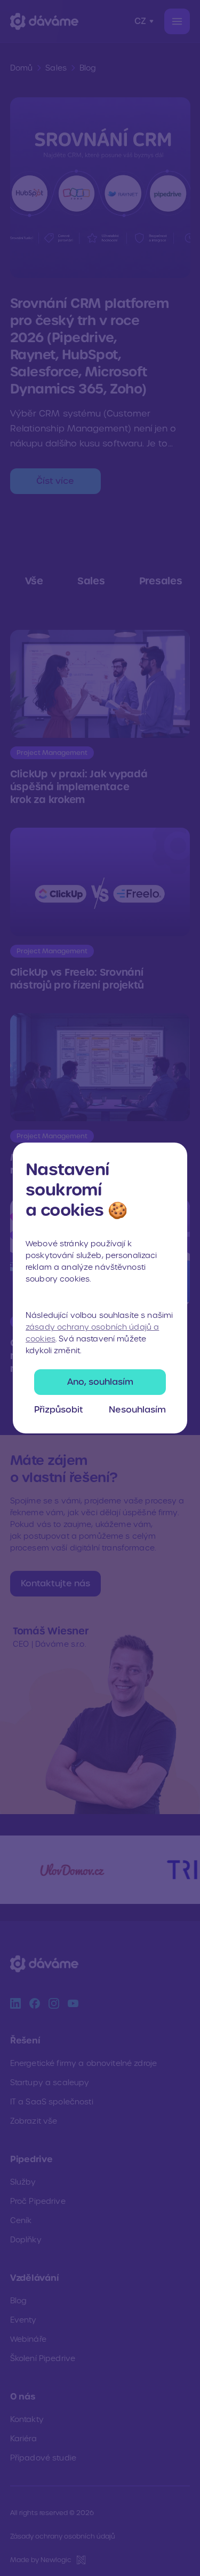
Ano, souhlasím (100, 1382)
